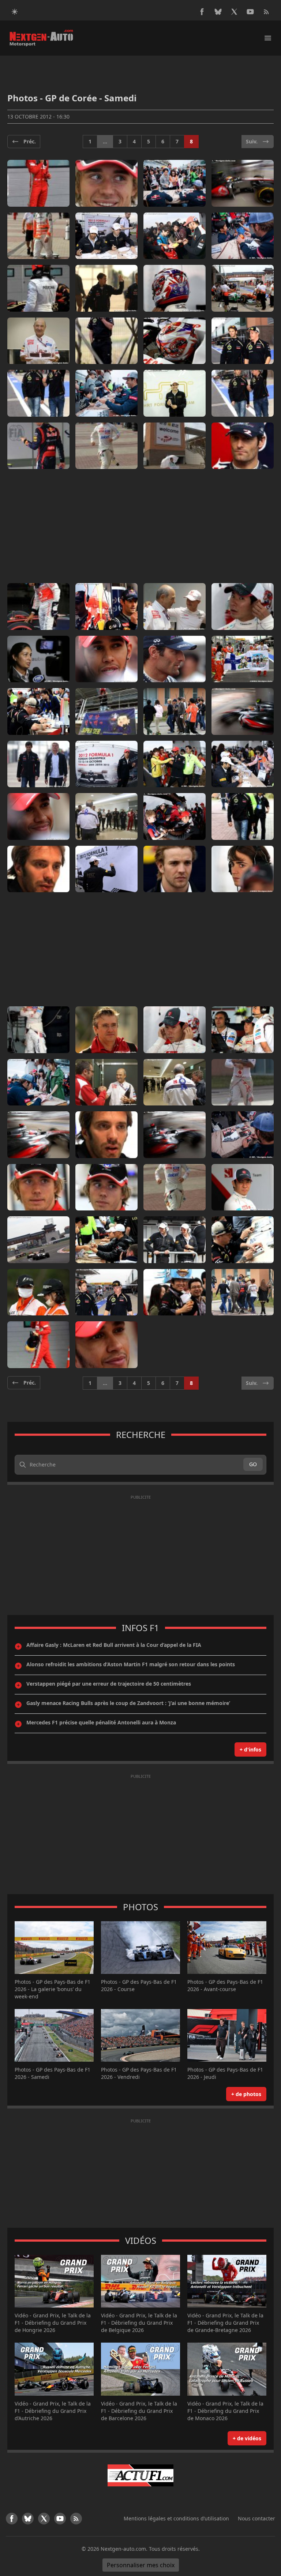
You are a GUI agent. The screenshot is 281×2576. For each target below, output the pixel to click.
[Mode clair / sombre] (15, 12)
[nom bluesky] (218, 12)
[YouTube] (250, 12)
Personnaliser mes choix (141, 2565)
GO (253, 1464)
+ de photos (246, 2094)
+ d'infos (250, 1749)
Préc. (30, 141)
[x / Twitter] (234, 12)
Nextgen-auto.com (123, 2549)
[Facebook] (202, 12)
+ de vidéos (247, 2438)
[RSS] (266, 12)
